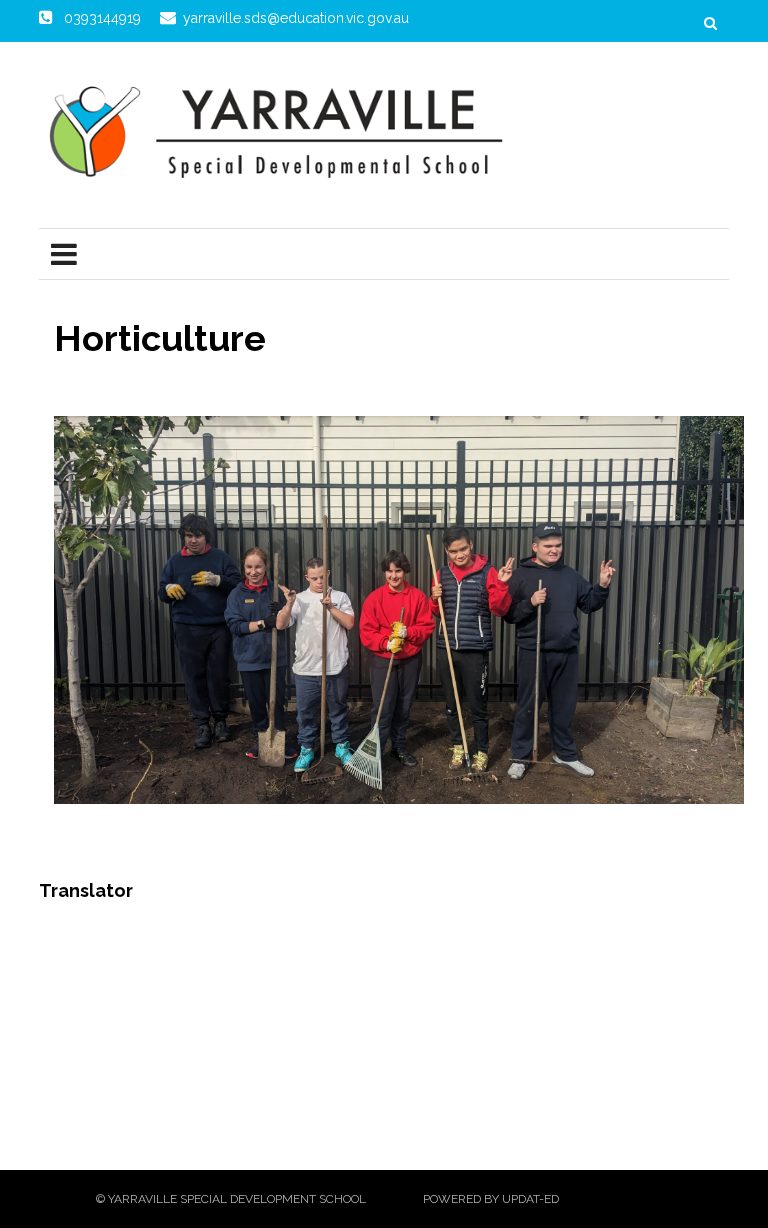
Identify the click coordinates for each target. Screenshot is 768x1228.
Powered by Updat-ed (491, 1199)
